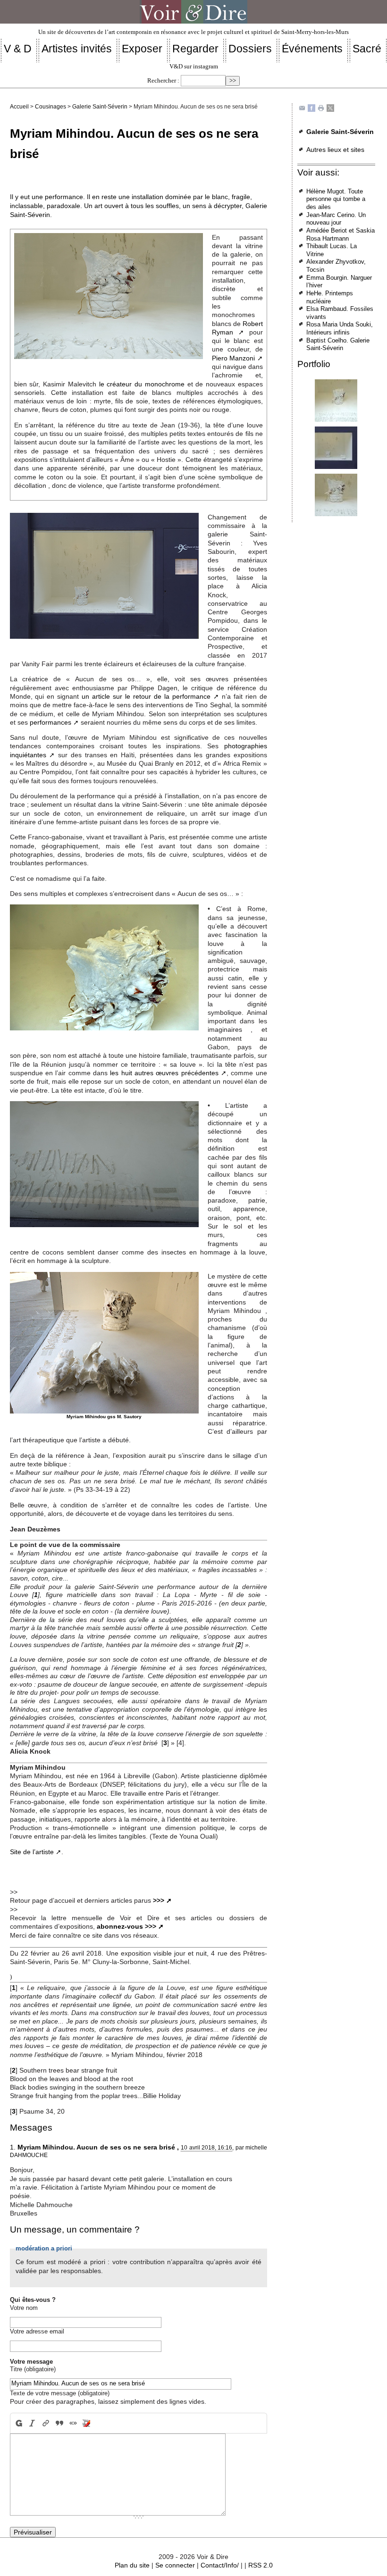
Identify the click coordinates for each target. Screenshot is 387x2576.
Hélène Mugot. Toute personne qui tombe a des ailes (336, 199)
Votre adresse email (37, 2331)
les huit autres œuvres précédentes (164, 1073)
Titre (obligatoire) (33, 2369)
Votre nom (24, 2308)
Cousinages (50, 107)
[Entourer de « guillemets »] (73, 2423)
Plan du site (132, 2565)
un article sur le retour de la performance (146, 696)
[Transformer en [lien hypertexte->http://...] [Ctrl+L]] (46, 2423)
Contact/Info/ (220, 2565)
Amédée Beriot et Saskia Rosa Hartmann (341, 234)
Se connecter (175, 2565)
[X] (330, 108)
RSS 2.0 (261, 2565)
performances (50, 722)
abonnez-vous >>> (126, 1926)
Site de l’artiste (32, 1852)
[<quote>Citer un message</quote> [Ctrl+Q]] (59, 2423)
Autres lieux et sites (335, 150)
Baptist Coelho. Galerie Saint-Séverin (338, 344)
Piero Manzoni (234, 358)
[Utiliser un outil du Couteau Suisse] (87, 2423)
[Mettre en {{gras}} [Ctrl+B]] (18, 2423)
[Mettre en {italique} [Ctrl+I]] (32, 2423)
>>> (159, 1900)
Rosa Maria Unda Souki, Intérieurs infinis (340, 328)
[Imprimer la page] (321, 108)
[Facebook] (311, 108)
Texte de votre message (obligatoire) (60, 2393)
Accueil (19, 107)
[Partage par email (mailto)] (302, 108)
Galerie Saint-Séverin (100, 107)
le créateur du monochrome (142, 384)
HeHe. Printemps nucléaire (330, 297)
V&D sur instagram (194, 67)
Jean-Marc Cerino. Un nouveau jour (336, 219)
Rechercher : (163, 81)
